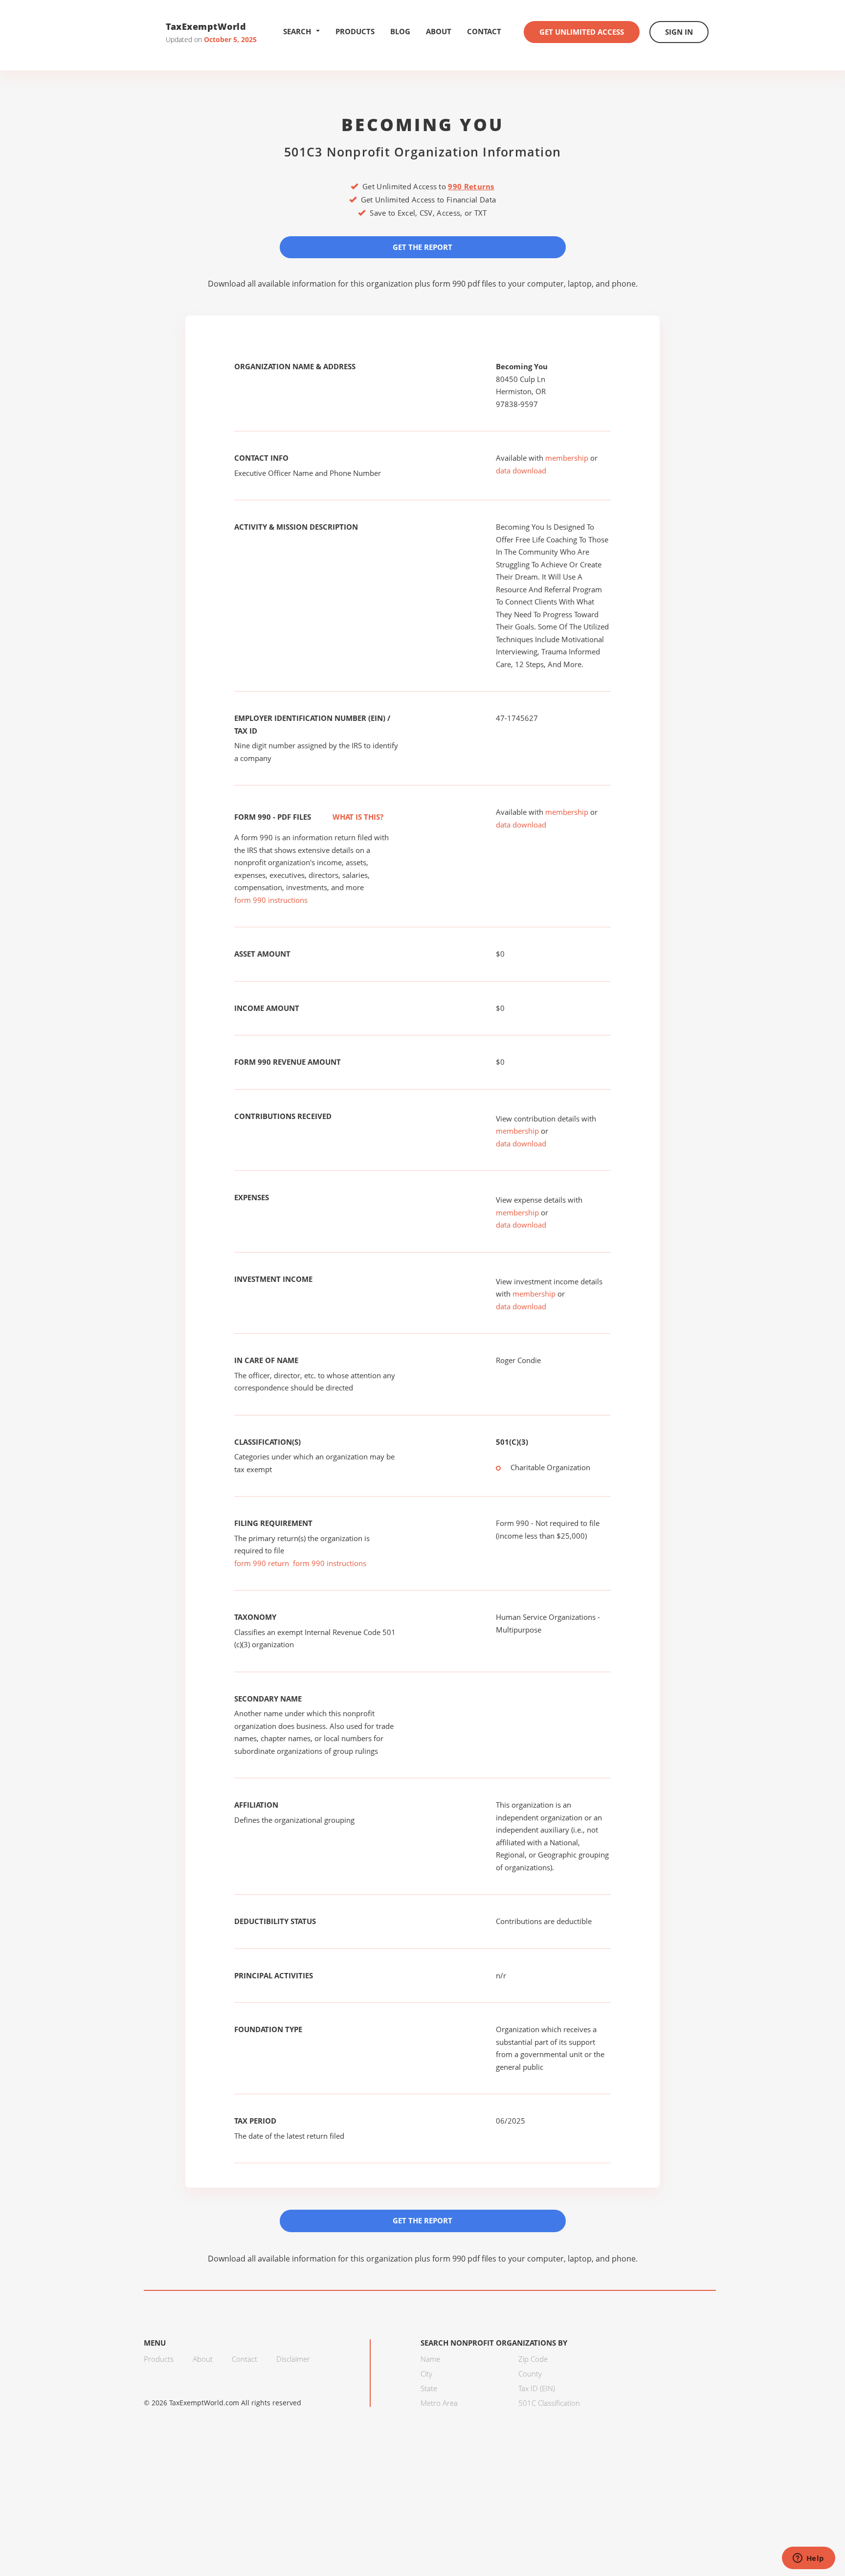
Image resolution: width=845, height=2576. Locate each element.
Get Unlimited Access (582, 32)
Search (297, 31)
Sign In (679, 32)
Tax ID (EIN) (537, 2388)
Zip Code (533, 2359)
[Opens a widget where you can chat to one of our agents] (808, 2559)
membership (567, 458)
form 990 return (262, 1563)
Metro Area (439, 2403)
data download (521, 470)
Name (430, 2359)
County (530, 2374)
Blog (400, 31)
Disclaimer (293, 2359)
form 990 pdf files (464, 284)
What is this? (357, 817)
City (426, 2374)
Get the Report (422, 247)
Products (355, 31)
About (439, 31)
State (429, 2388)
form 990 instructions (271, 900)
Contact (484, 31)
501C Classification (549, 2403)
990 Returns (471, 186)
